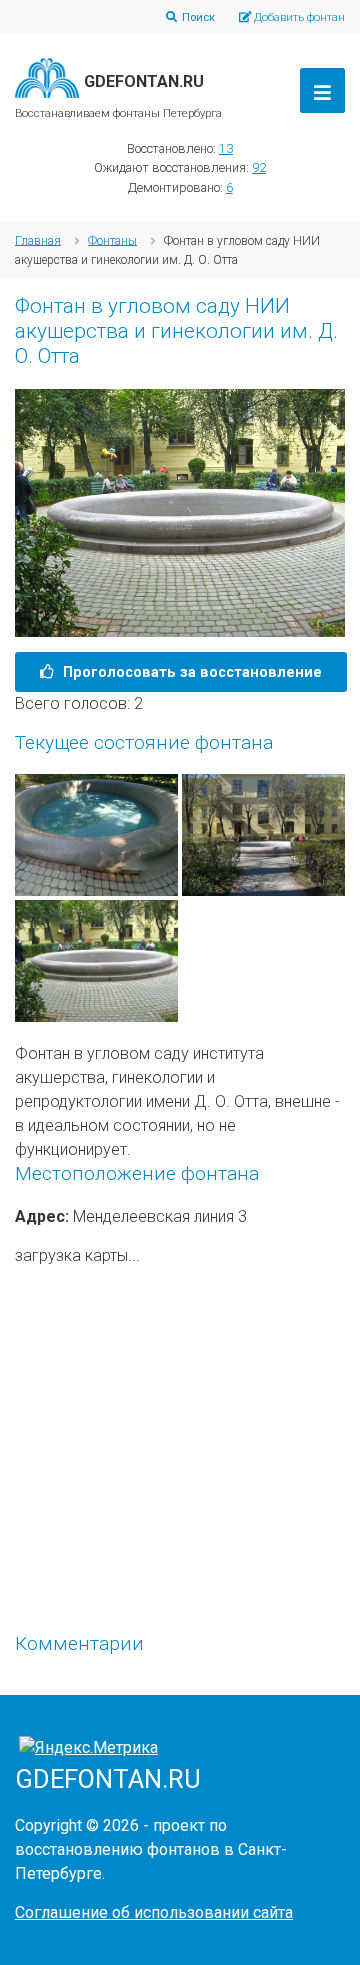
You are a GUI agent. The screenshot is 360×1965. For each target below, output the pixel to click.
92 (259, 167)
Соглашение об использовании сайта (154, 1912)
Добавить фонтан (299, 17)
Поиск (198, 17)
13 (226, 148)
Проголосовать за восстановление (190, 671)
